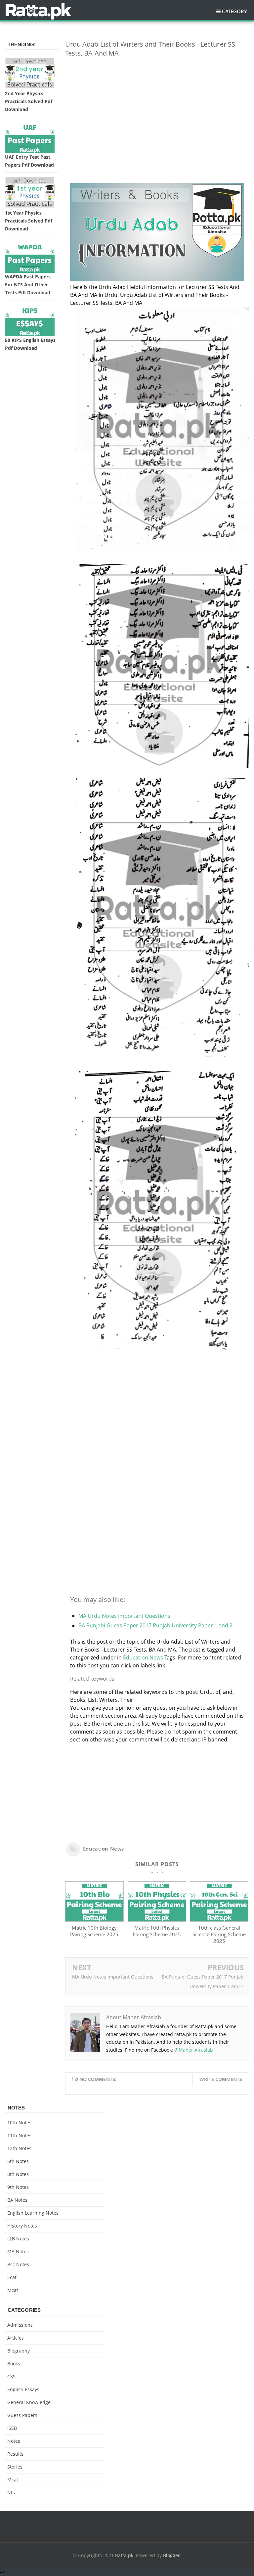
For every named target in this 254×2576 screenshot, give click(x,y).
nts (11, 2493)
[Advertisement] (157, 109)
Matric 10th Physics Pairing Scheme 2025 (157, 1931)
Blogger (171, 2555)
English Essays (23, 2389)
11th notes (19, 2135)
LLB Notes (18, 2239)
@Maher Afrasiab (194, 2050)
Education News (143, 1657)
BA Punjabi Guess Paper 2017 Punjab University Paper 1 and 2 (155, 1625)
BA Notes (17, 2200)
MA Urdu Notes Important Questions (124, 1616)
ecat (12, 2277)
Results (15, 2454)
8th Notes (18, 2174)
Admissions (20, 2325)
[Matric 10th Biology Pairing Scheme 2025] (94, 1920)
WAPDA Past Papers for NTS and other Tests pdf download (28, 285)
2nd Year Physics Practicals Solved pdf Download (29, 101)
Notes (14, 2441)
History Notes (22, 2226)
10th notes (19, 2123)
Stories (15, 2467)
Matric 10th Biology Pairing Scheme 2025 (94, 1931)
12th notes (19, 2148)
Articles (16, 2338)
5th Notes (18, 2161)
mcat (13, 2290)
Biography (19, 2351)
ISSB (12, 2428)
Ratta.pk (124, 2555)
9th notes (18, 2187)
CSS (11, 2376)
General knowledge (29, 2402)
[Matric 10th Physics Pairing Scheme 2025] (157, 1920)
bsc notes (18, 2264)
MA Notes (18, 2251)
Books (14, 2364)
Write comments (221, 2079)
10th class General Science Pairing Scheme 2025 (219, 1934)
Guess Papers (22, 2415)
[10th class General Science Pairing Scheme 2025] (219, 1920)
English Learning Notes (33, 2213)
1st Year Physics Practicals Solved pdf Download (29, 221)
